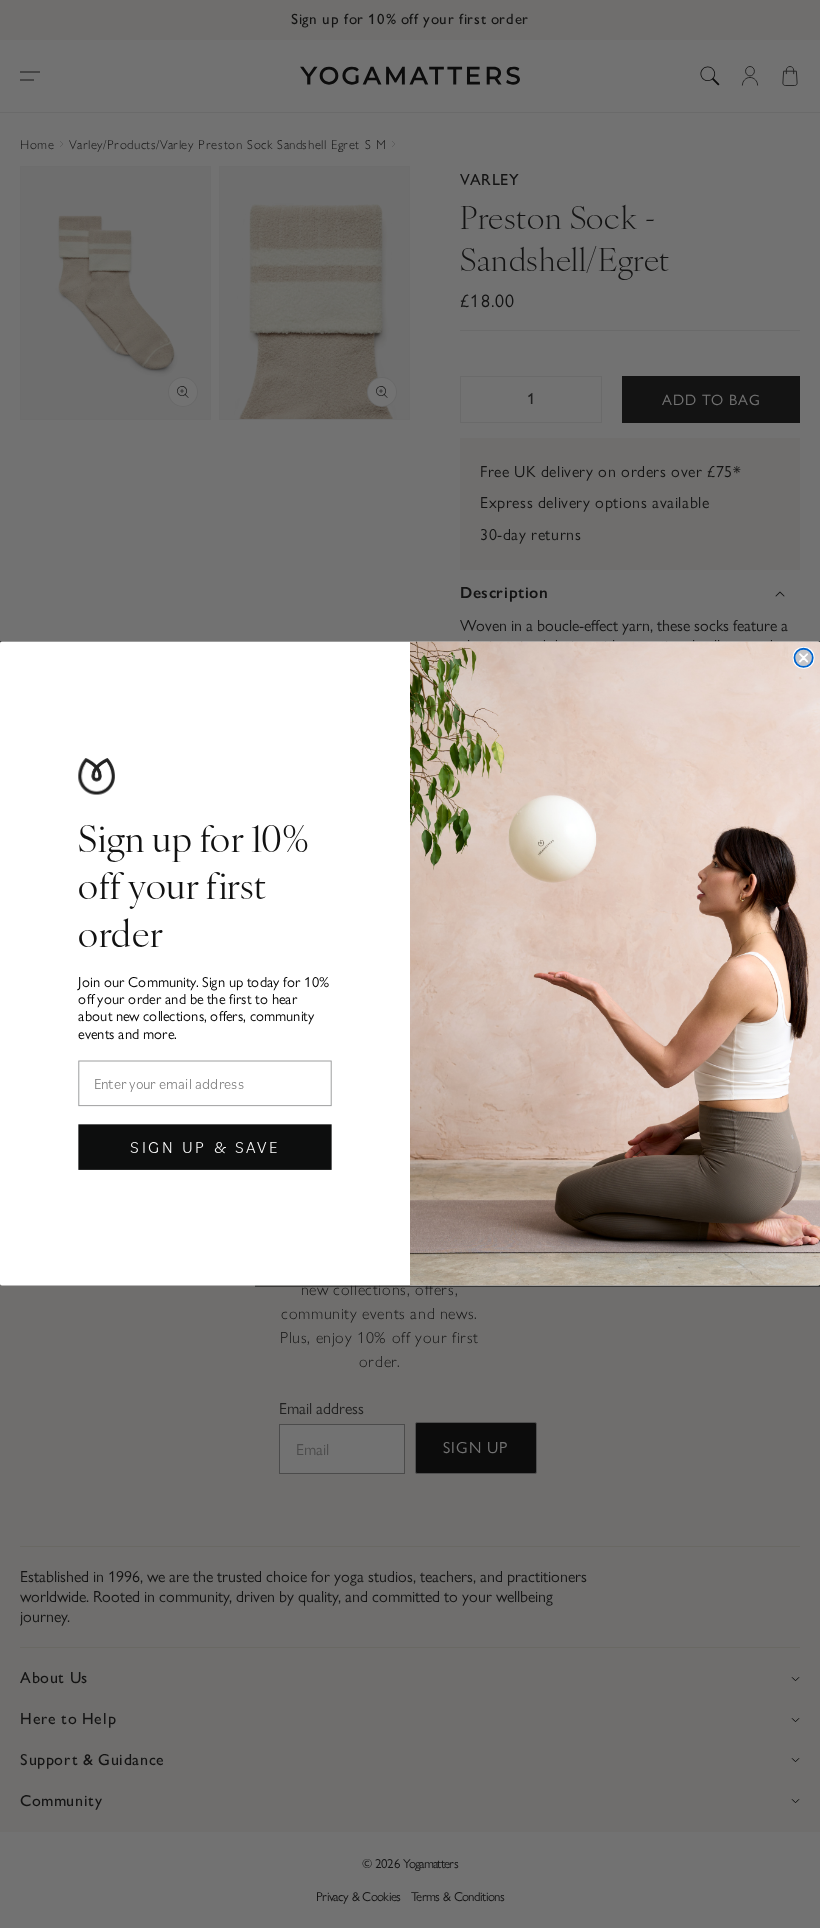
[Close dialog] (803, 658)
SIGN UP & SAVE (205, 1146)
